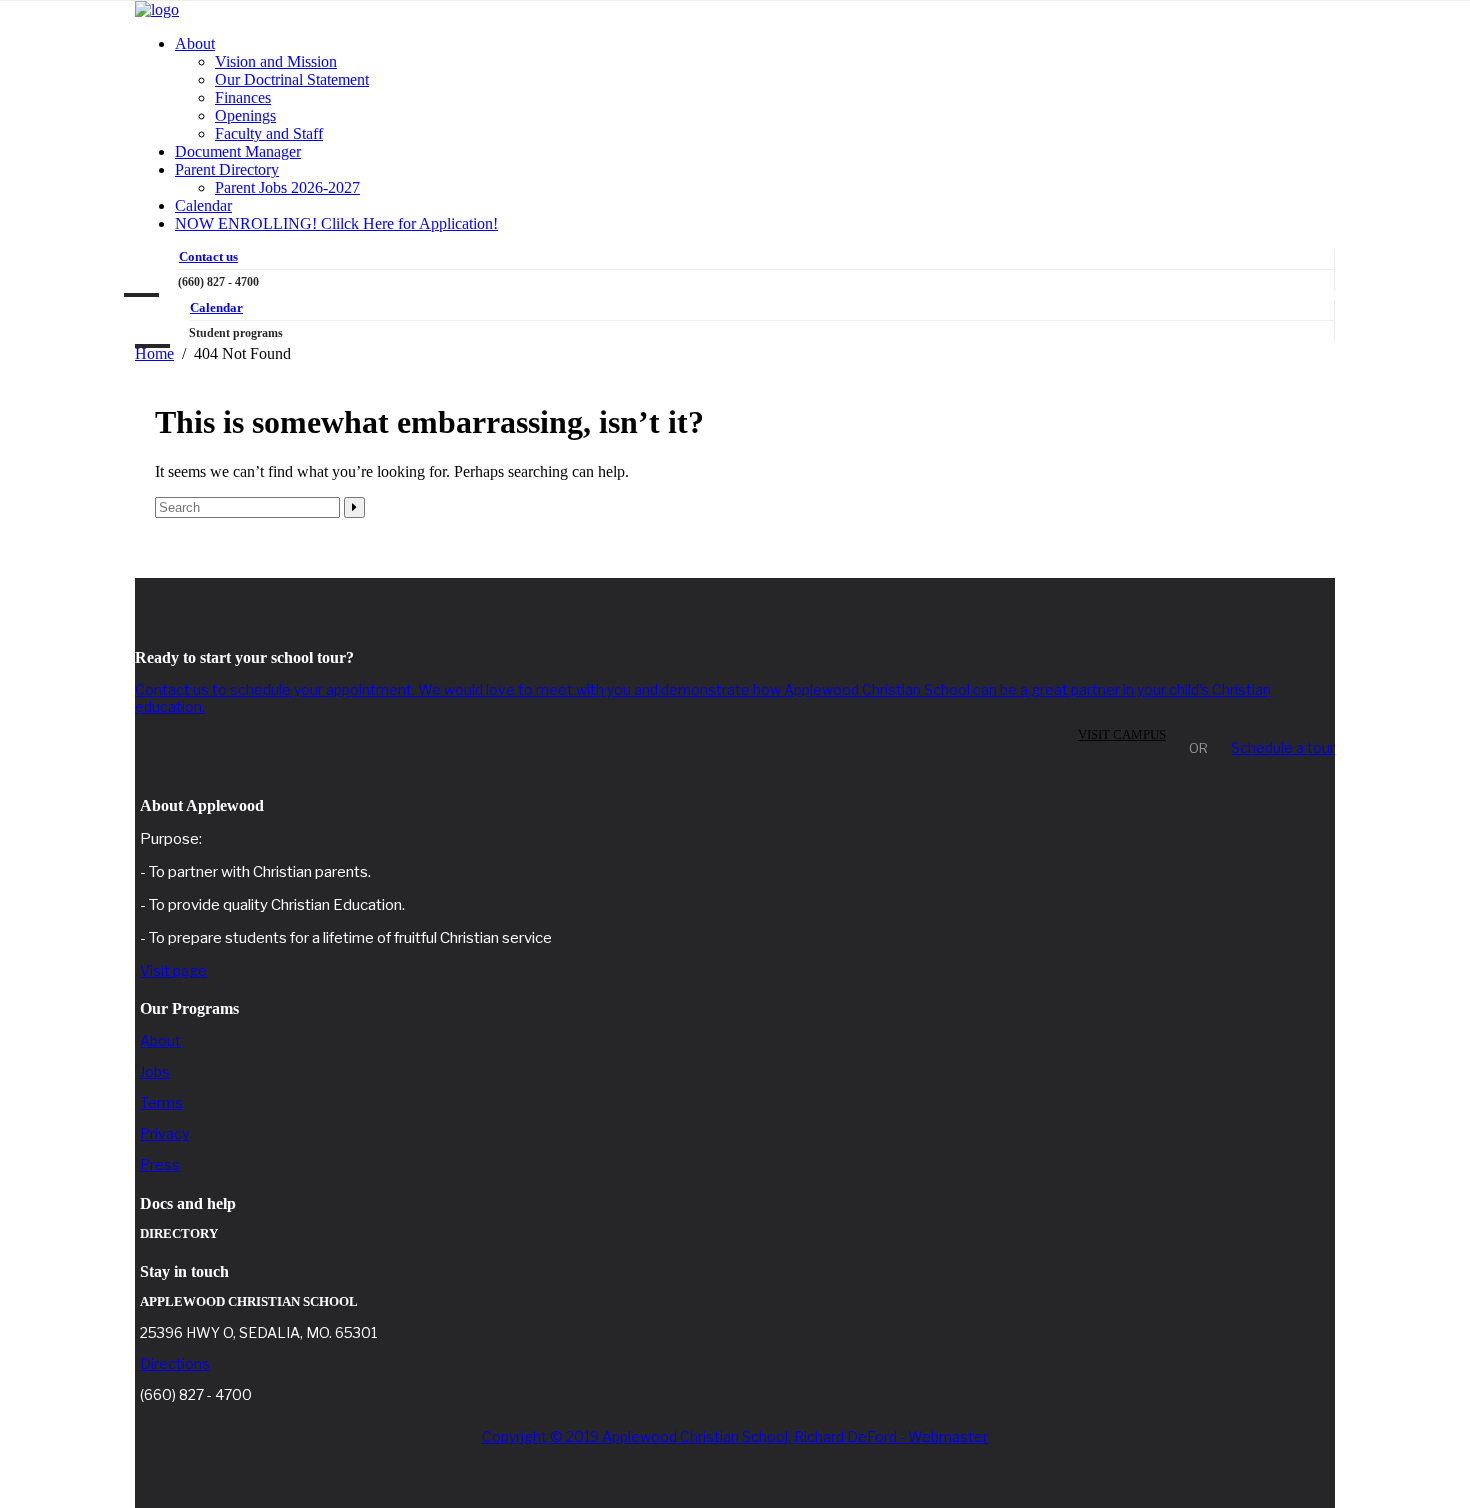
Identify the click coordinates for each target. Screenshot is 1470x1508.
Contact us (208, 256)
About (195, 43)
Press (160, 1164)
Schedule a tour (1283, 747)
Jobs (155, 1071)
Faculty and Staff (269, 133)
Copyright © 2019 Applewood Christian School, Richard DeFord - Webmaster (735, 1436)
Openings (245, 115)
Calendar (203, 205)
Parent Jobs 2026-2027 (287, 187)
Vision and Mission (276, 61)
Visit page (173, 970)
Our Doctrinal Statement (292, 79)
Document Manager (238, 151)
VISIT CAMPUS (1122, 734)
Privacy (164, 1133)
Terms (161, 1102)
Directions (175, 1363)
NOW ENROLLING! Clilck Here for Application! (336, 223)
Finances (243, 97)
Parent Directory (227, 169)
